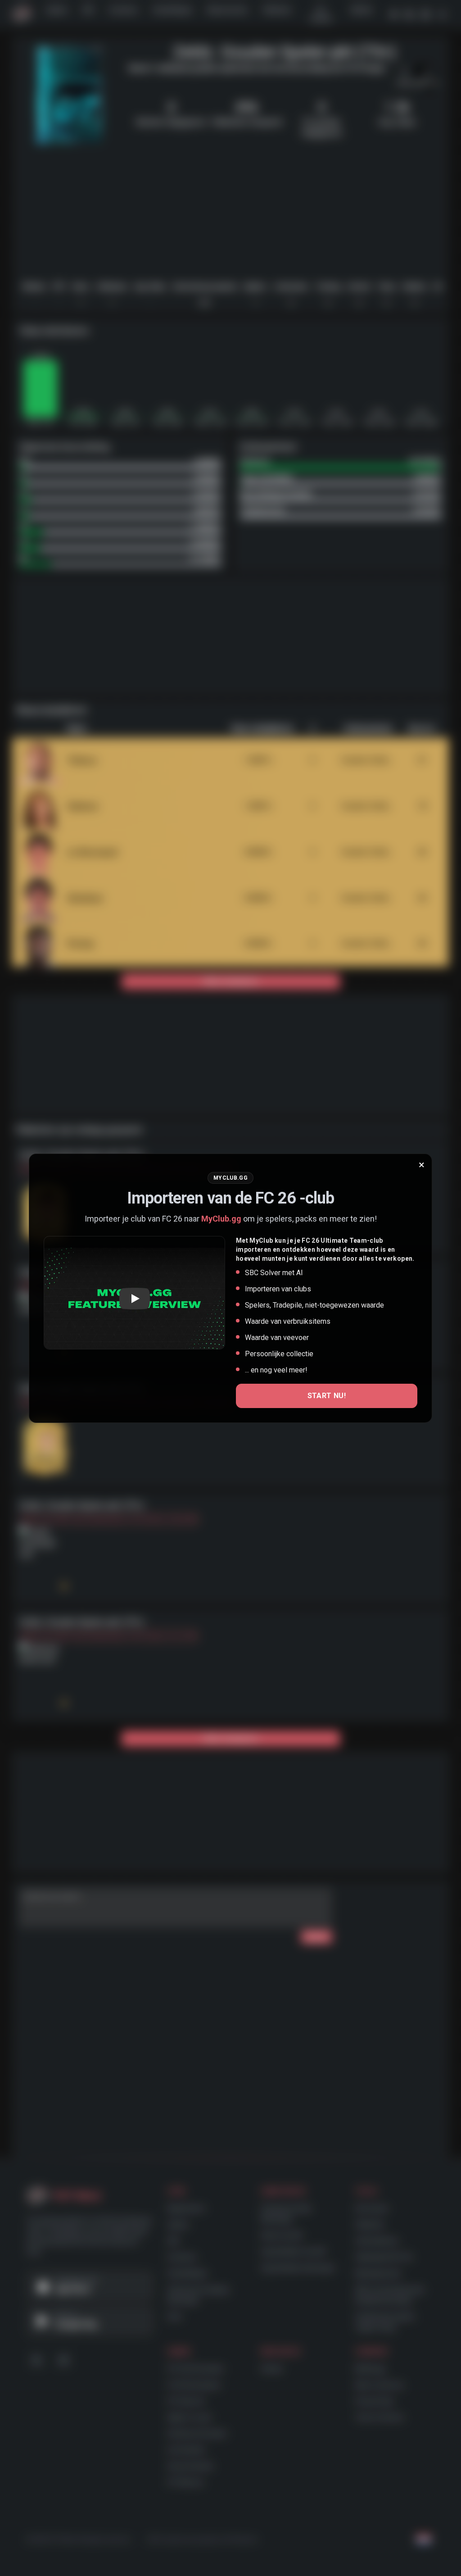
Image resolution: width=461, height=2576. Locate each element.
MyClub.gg (221, 1219)
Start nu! (327, 1396)
